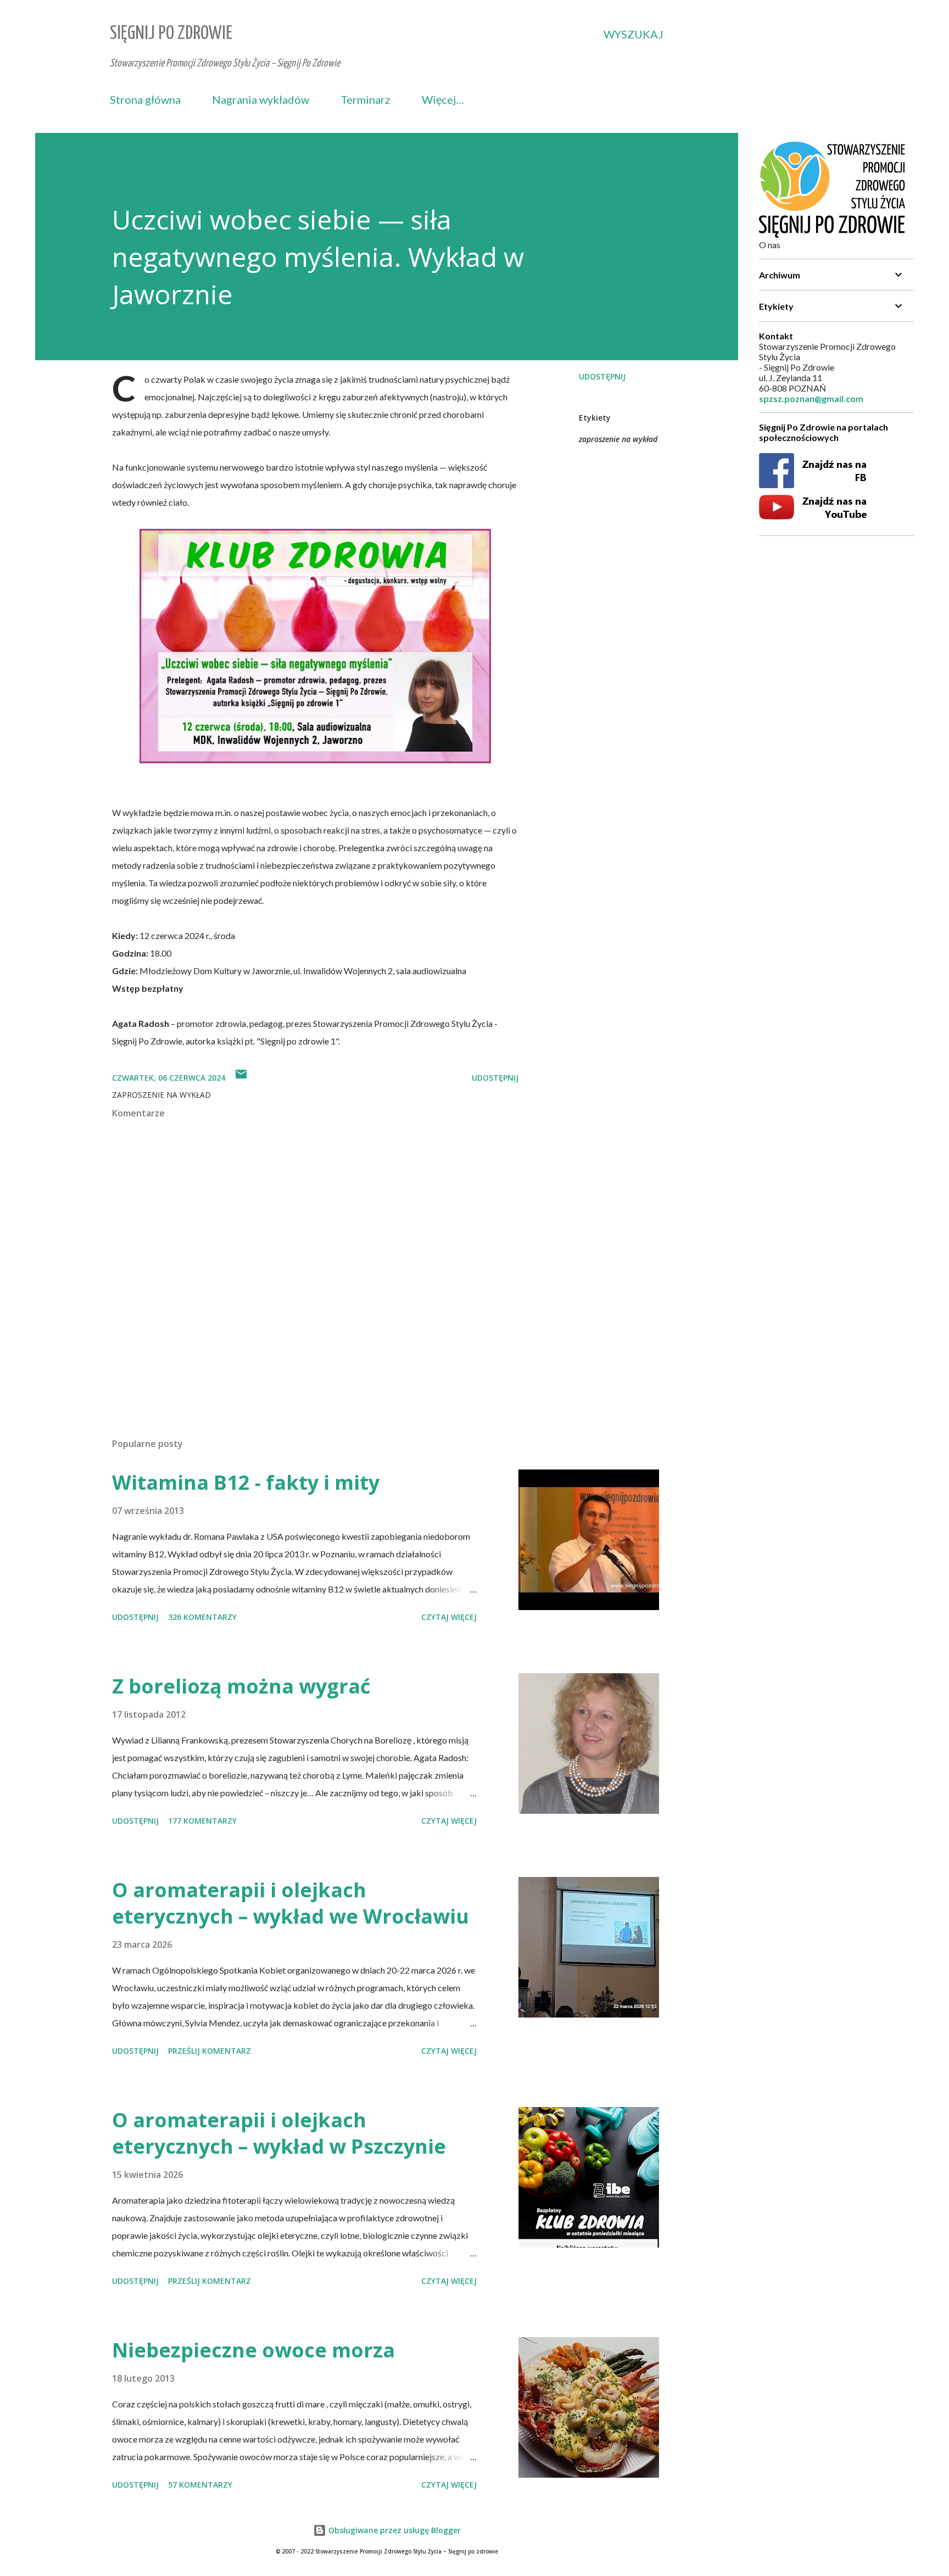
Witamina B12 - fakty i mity (246, 1482)
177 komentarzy (202, 1821)
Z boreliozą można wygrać (241, 1686)
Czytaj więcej (449, 1617)
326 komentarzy (202, 1617)
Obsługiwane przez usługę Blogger (393, 2530)
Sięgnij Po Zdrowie (171, 34)
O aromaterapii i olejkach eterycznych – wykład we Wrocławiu (291, 1903)
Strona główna (145, 99)
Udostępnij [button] (602, 376)
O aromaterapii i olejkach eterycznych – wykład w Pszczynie (279, 2133)
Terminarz (365, 99)
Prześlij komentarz (210, 2051)
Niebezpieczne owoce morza (253, 2350)
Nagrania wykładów (261, 99)
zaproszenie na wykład (618, 439)
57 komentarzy (200, 2485)
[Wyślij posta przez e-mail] (241, 1078)
